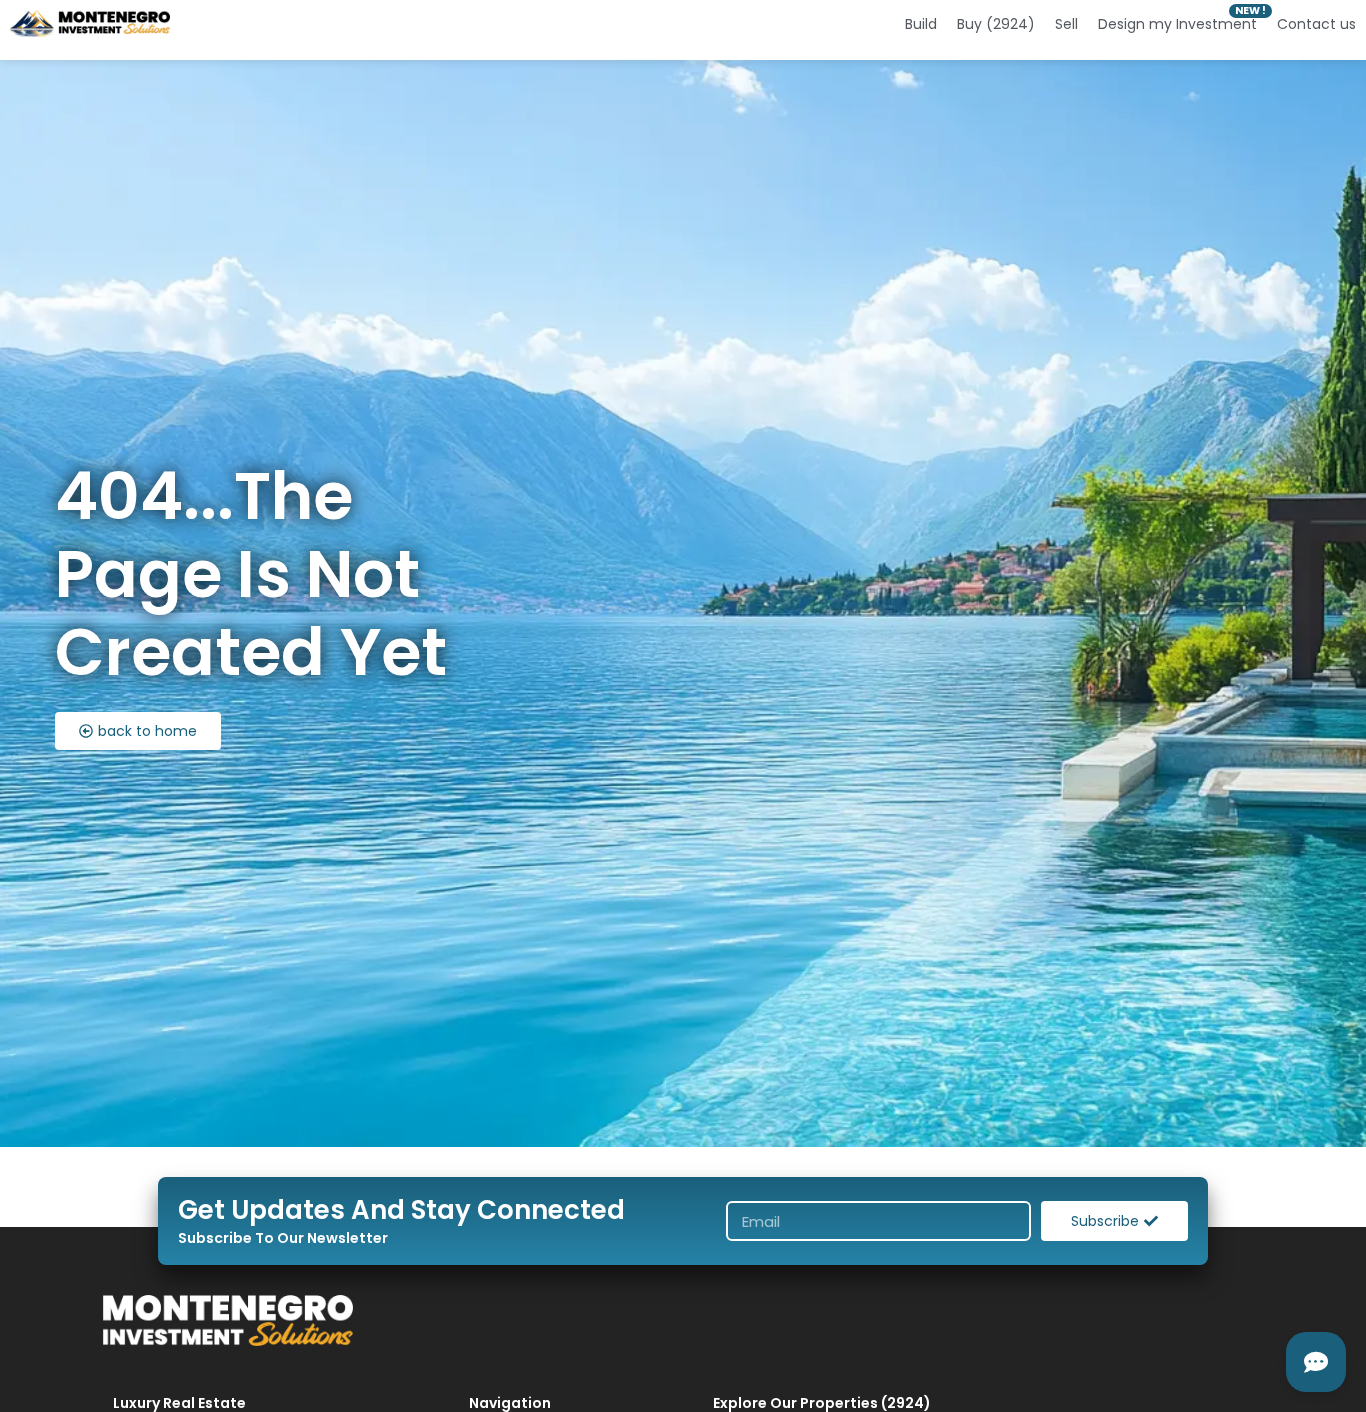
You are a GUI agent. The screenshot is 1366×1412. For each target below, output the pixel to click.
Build (921, 24)
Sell (1066, 24)
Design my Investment (1177, 24)
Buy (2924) (996, 24)
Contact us (1316, 24)
